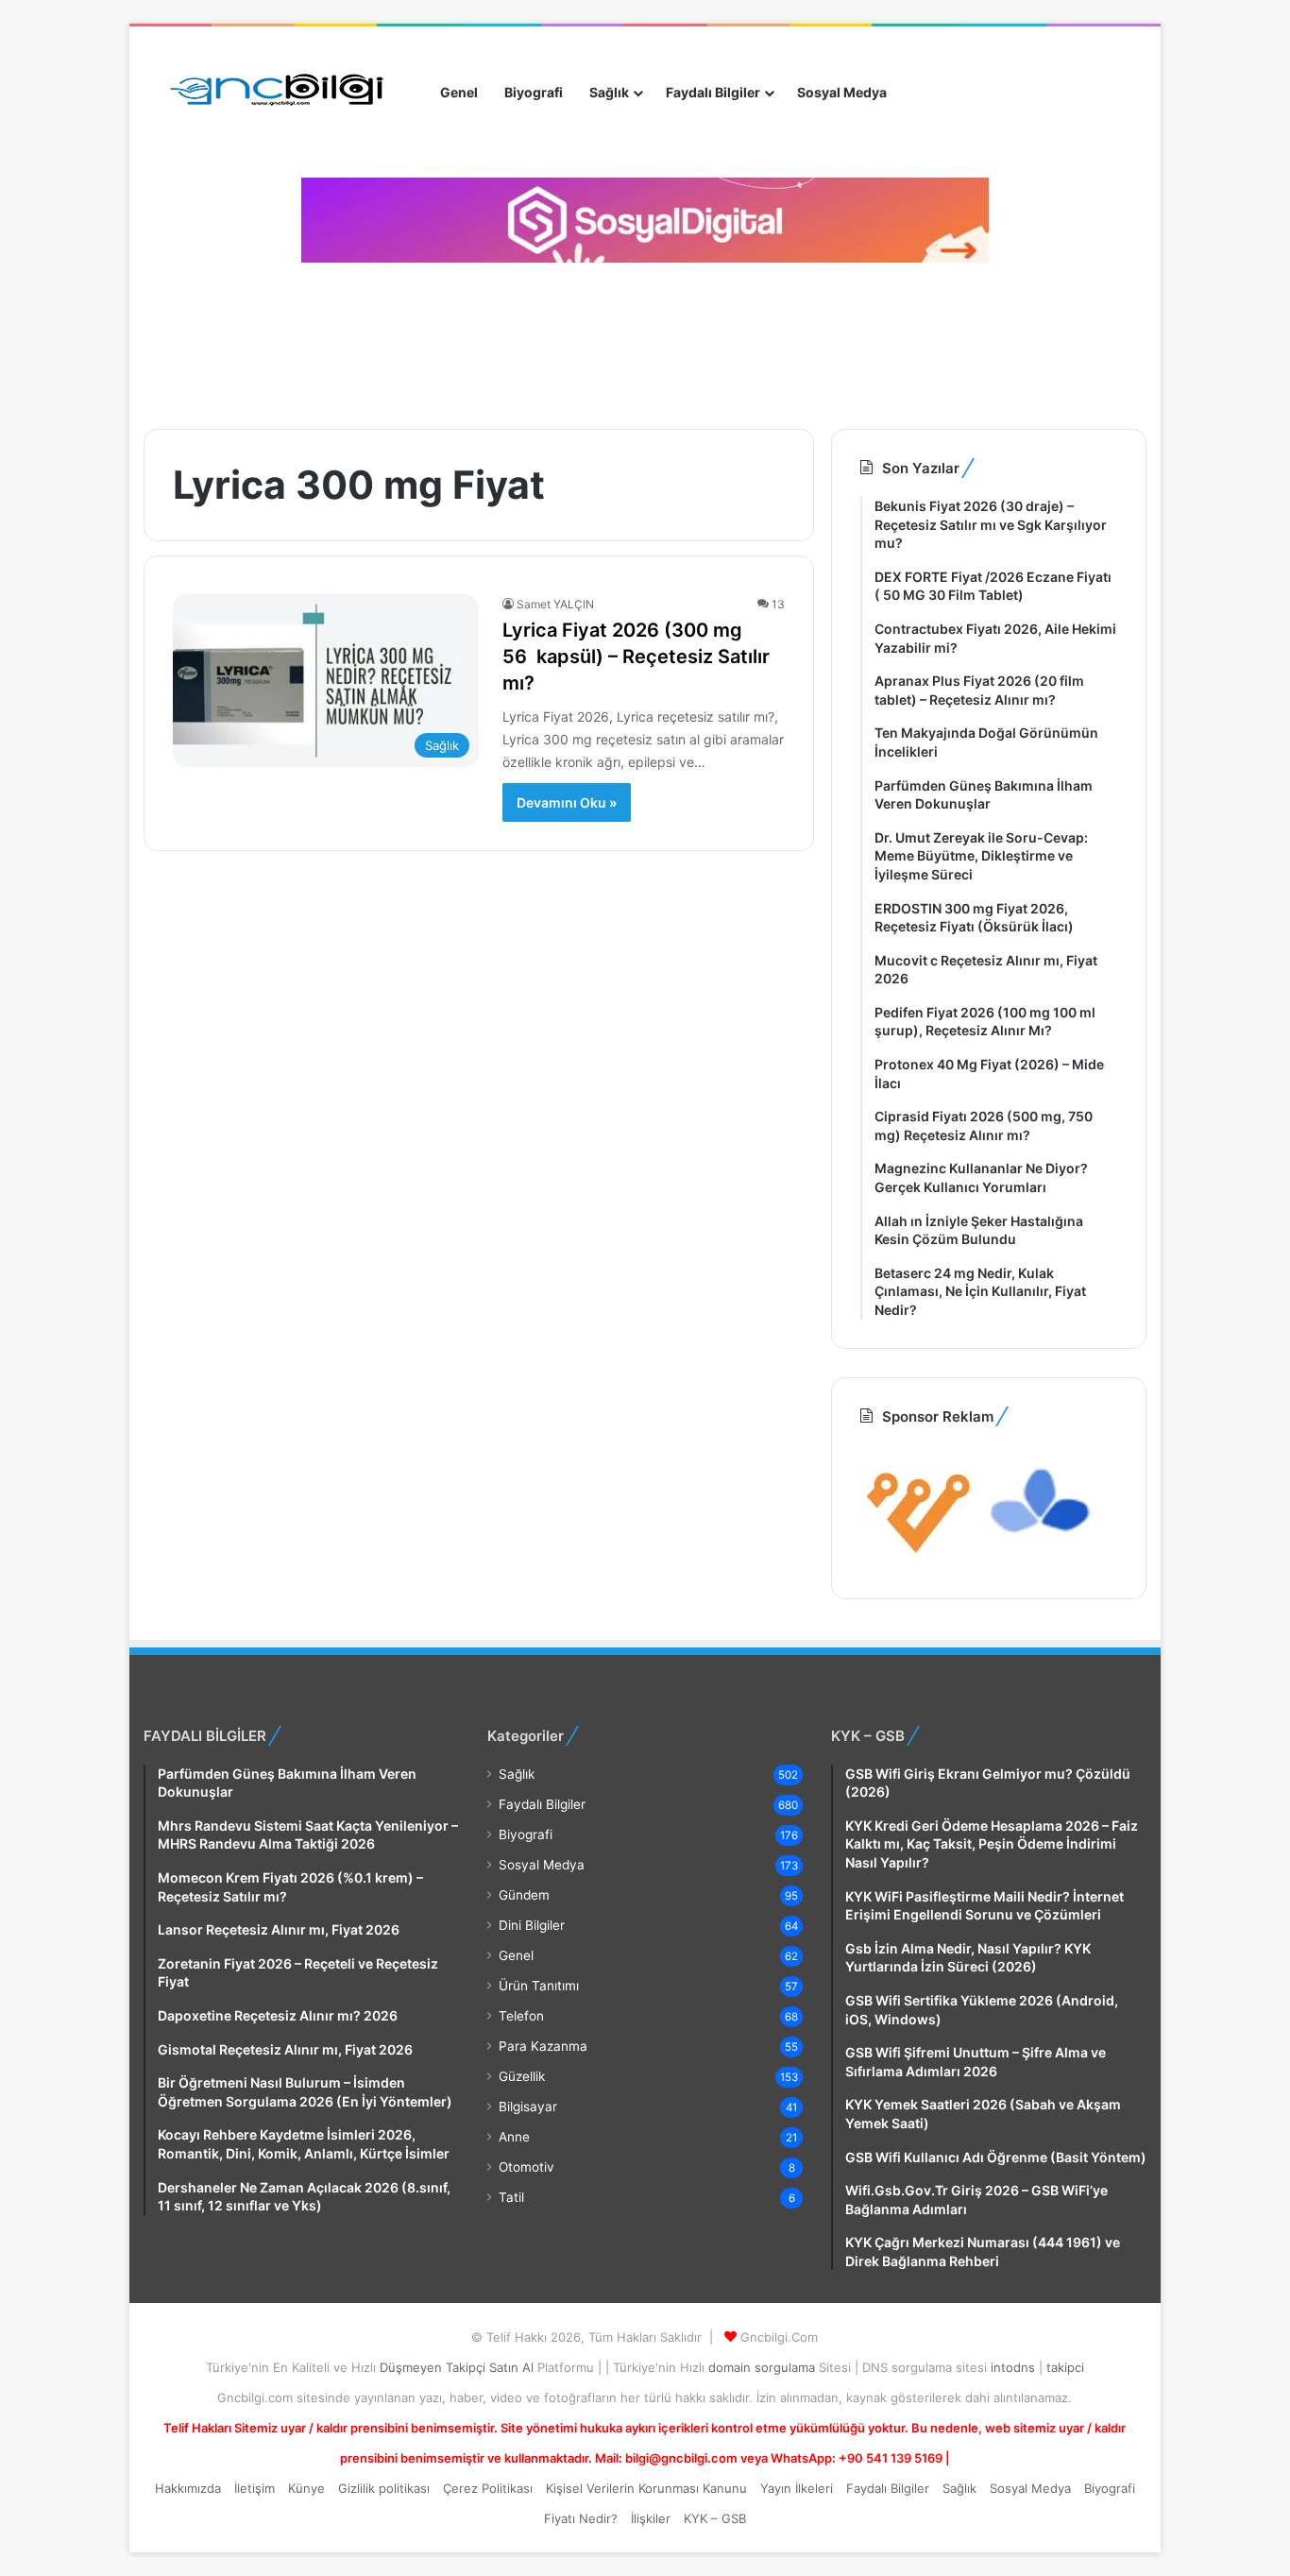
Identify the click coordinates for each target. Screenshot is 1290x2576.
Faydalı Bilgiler (713, 92)
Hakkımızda (188, 2488)
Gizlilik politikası (384, 2488)
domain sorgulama (764, 2367)
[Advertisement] (484, 338)
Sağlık (609, 92)
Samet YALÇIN (555, 604)
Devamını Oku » (567, 802)
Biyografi (534, 92)
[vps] (1041, 1559)
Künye (306, 2488)
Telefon (521, 2016)
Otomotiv (526, 2167)
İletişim (255, 2488)
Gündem (524, 1895)
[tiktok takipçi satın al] (645, 220)
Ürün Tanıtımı (539, 1986)
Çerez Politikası (488, 2488)
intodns (1015, 2367)
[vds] (919, 1559)
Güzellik (522, 2076)
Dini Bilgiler (532, 1925)
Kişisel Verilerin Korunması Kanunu (646, 2488)
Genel (459, 92)
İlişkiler (651, 2518)
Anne (514, 2137)
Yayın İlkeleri (797, 2488)
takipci (1065, 2367)
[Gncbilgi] (285, 93)
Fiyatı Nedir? (581, 2518)
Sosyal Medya (842, 92)
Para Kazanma (543, 2046)
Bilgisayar (528, 2107)
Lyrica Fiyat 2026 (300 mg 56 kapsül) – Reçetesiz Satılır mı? (636, 657)
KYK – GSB (715, 2518)
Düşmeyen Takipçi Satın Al (458, 2367)
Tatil (511, 2197)
